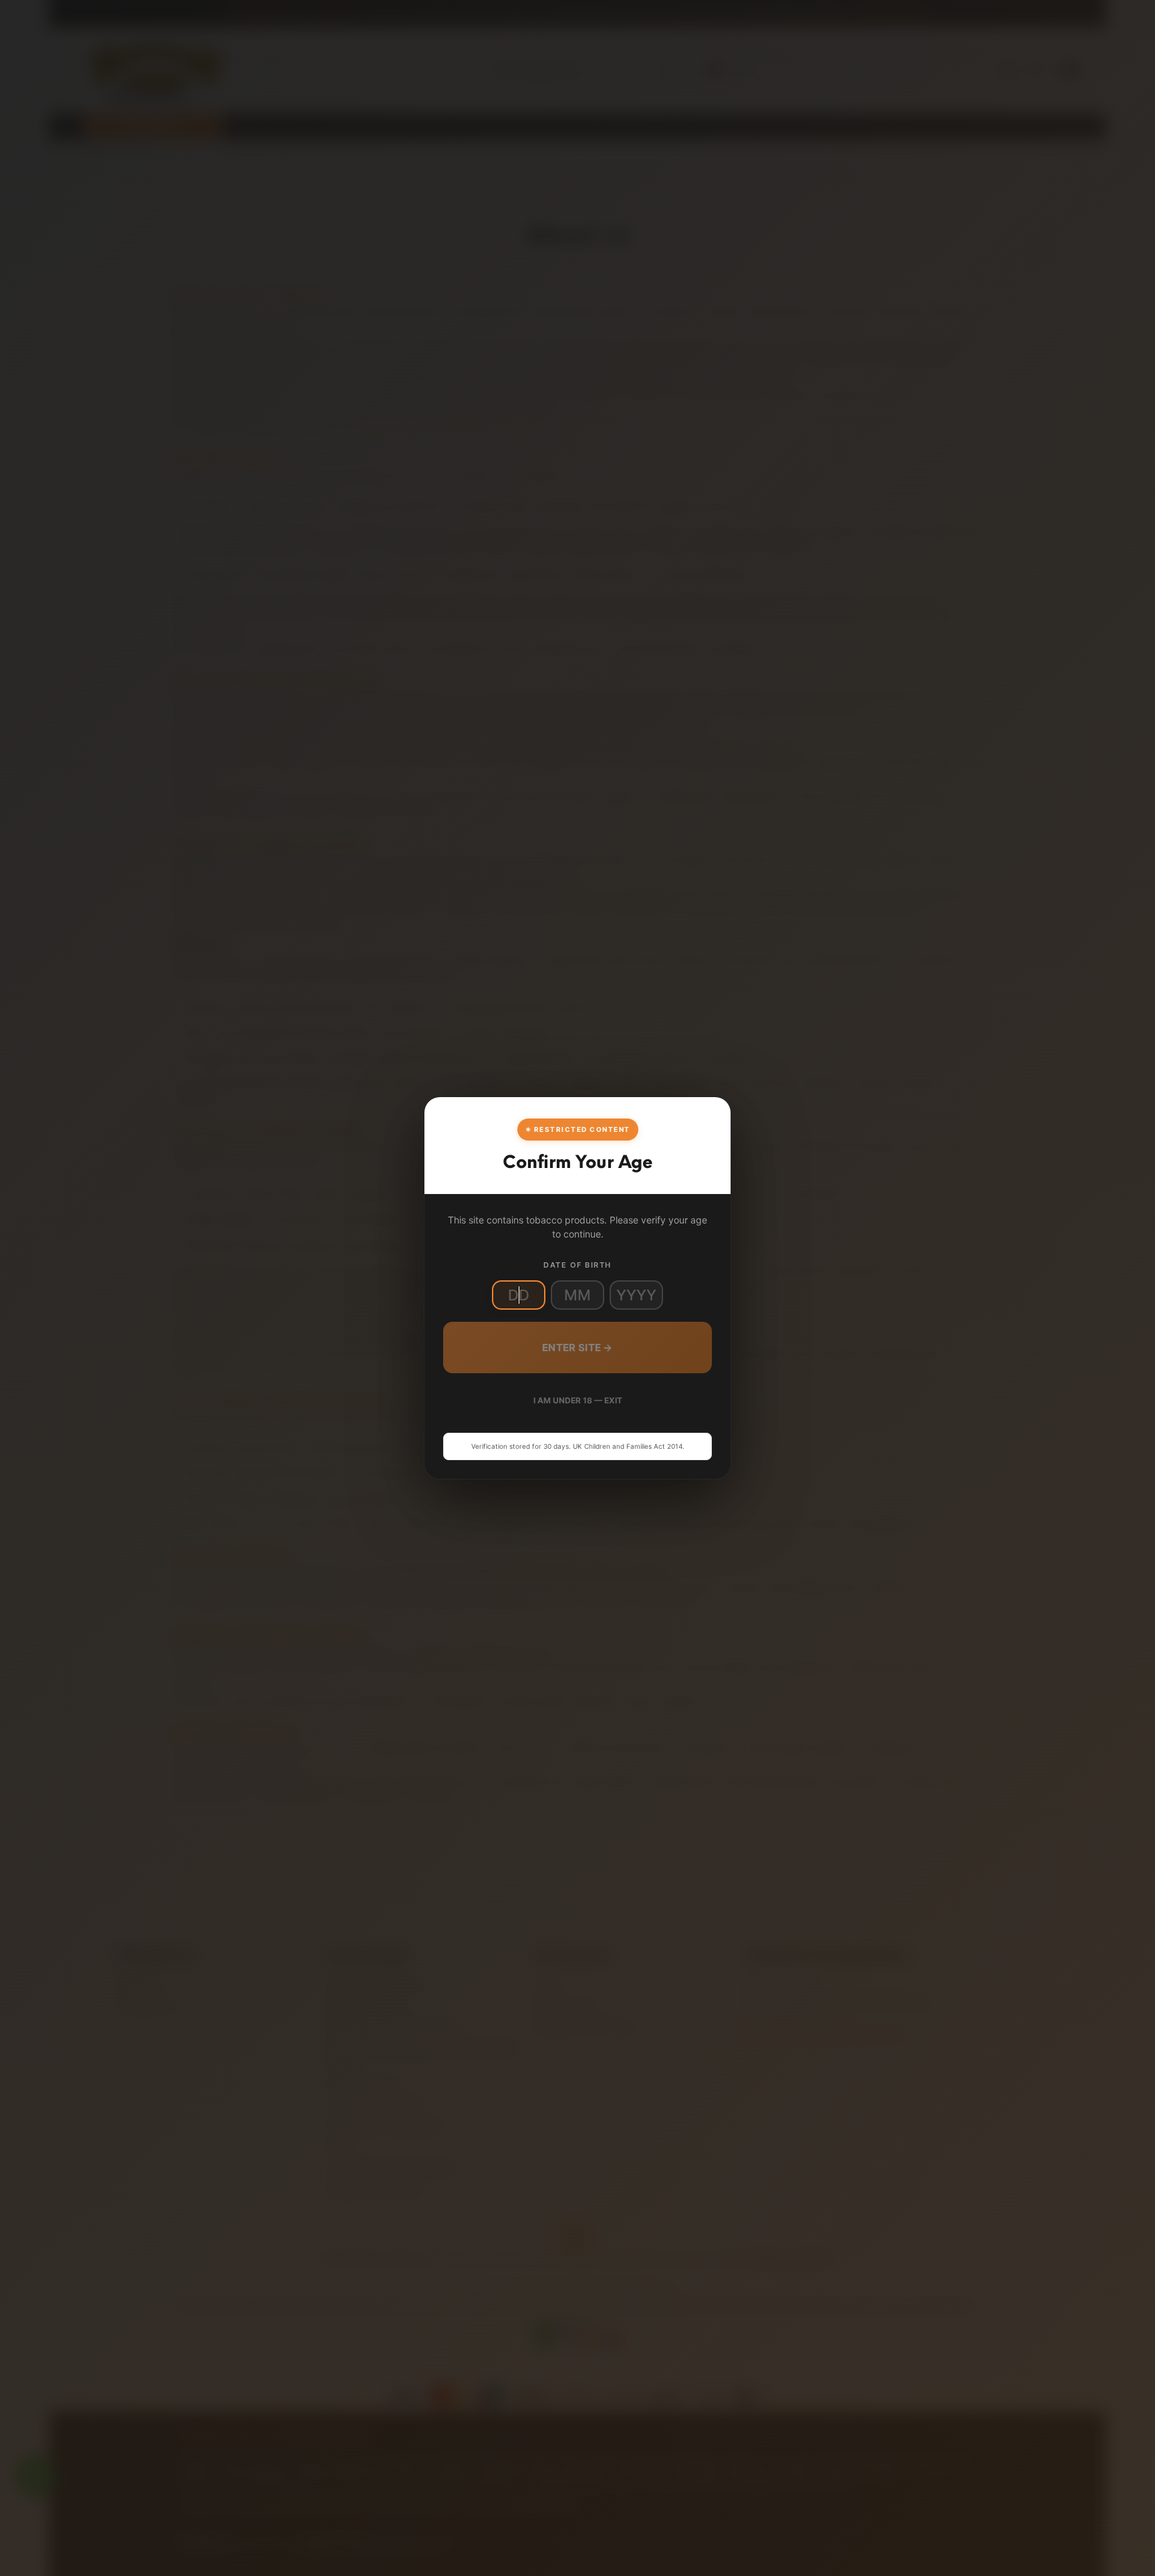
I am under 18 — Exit (578, 1400)
